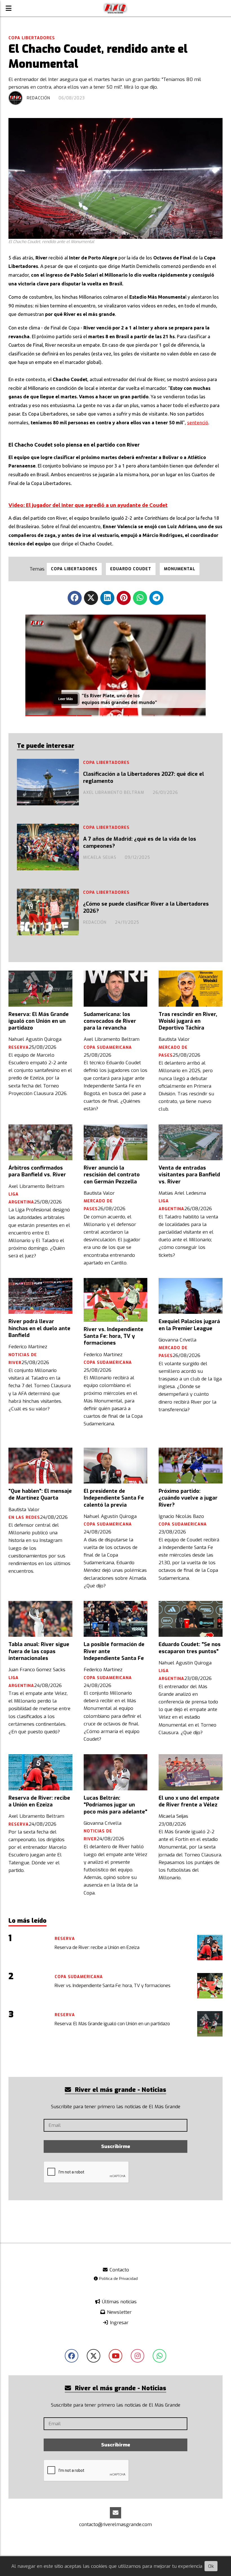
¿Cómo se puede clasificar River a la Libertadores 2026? (146, 907)
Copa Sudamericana (108, 1047)
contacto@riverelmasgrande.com (115, 2524)
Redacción (38, 98)
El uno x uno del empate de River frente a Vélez (189, 1801)
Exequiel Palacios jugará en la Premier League (189, 1325)
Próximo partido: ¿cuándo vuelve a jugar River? (188, 1498)
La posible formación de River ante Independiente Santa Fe (114, 1651)
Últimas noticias (119, 2302)
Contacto (119, 2270)
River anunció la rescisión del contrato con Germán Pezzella (112, 1175)
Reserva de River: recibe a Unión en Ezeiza (39, 1801)
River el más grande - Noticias (120, 2090)
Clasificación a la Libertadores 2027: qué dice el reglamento (144, 777)
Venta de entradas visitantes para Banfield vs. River (189, 1175)
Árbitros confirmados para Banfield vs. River (37, 1171)
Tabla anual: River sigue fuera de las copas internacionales (39, 1651)
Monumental (180, 569)
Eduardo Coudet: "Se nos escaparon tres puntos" (190, 1648)
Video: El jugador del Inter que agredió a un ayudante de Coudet (88, 505)
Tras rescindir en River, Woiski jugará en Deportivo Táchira (188, 1021)
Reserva (19, 1047)
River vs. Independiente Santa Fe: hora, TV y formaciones (114, 1336)
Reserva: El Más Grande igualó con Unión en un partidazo (39, 1021)
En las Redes (24, 1518)
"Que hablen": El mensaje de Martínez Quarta (40, 1495)
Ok (211, 2566)
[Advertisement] (115, 2058)
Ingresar (118, 2323)
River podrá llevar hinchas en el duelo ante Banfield (39, 1328)
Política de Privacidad (118, 2278)
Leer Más (65, 701)
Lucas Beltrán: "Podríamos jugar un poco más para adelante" (115, 1805)
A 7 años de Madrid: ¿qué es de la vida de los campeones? (140, 842)
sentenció (198, 422)
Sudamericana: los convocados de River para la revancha (110, 1021)
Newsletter (119, 2312)
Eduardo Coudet (131, 569)
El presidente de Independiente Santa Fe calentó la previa (114, 1498)
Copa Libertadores (32, 38)
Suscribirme (116, 2146)
